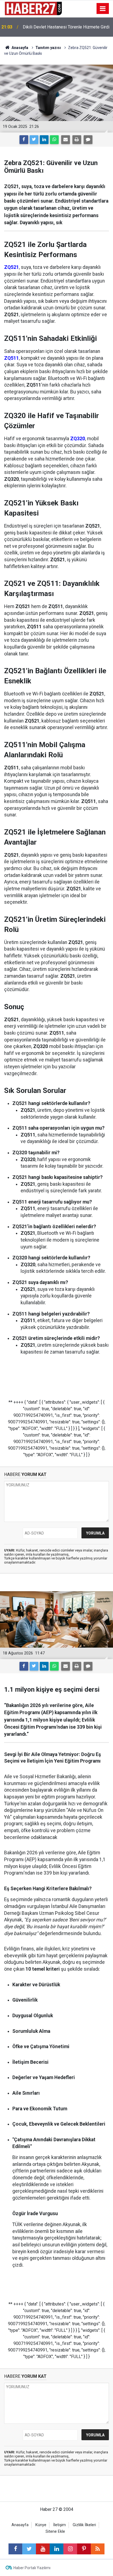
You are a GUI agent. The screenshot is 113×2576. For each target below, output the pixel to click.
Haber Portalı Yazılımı (32, 2568)
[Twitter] (34, 140)
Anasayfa (20, 2525)
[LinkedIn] (44, 140)
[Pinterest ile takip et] (84, 2549)
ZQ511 (12, 358)
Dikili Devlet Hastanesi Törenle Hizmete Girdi (66, 27)
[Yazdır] (77, 140)
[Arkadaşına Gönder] (66, 140)
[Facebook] (24, 140)
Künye (41, 2525)
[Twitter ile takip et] (29, 2549)
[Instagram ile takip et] (70, 2549)
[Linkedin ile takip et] (56, 2549)
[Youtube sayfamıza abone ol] (43, 2549)
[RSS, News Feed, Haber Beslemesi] (98, 2549)
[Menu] (103, 9)
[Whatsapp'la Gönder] (54, 140)
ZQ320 (78, 439)
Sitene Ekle (55, 2532)
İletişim (60, 2525)
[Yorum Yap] (88, 140)
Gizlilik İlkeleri (84, 2525)
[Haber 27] (33, 8)
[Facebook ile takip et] (15, 2549)
